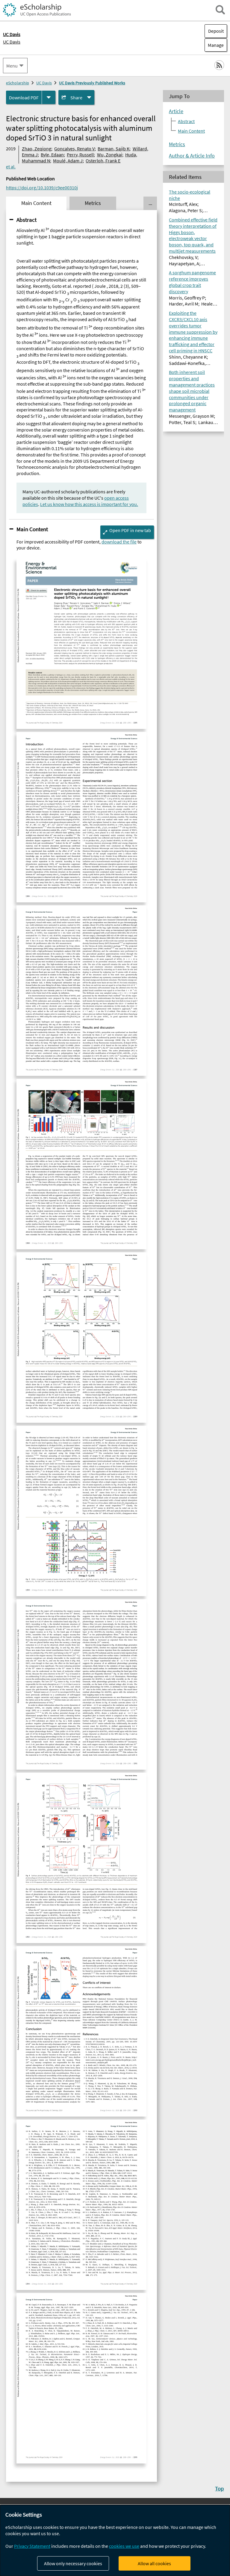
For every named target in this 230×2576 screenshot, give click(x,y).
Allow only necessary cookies (73, 2563)
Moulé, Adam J (68, 161)
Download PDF (24, 98)
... (150, 203)
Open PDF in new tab (130, 530)
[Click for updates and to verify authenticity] (36, 591)
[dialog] (115, 2540)
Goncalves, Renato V (74, 149)
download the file (119, 542)
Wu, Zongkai (110, 155)
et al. (11, 167)
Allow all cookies (154, 2563)
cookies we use (124, 2546)
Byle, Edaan (52, 155)
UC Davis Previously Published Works (92, 83)
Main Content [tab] (36, 203)
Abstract (27, 220)
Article (176, 111)
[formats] (49, 97)
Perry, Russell (80, 155)
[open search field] (220, 10)
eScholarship (18, 83)
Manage (214, 45)
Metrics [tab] (93, 203)
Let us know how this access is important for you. (89, 504)
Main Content (32, 529)
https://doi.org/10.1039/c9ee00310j (42, 188)
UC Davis (12, 42)
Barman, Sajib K (114, 149)
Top (220, 2488)
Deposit (216, 31)
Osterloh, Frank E (103, 161)
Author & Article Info (192, 156)
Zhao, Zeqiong (37, 149)
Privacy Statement (32, 2546)
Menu (12, 66)
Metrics (177, 144)
